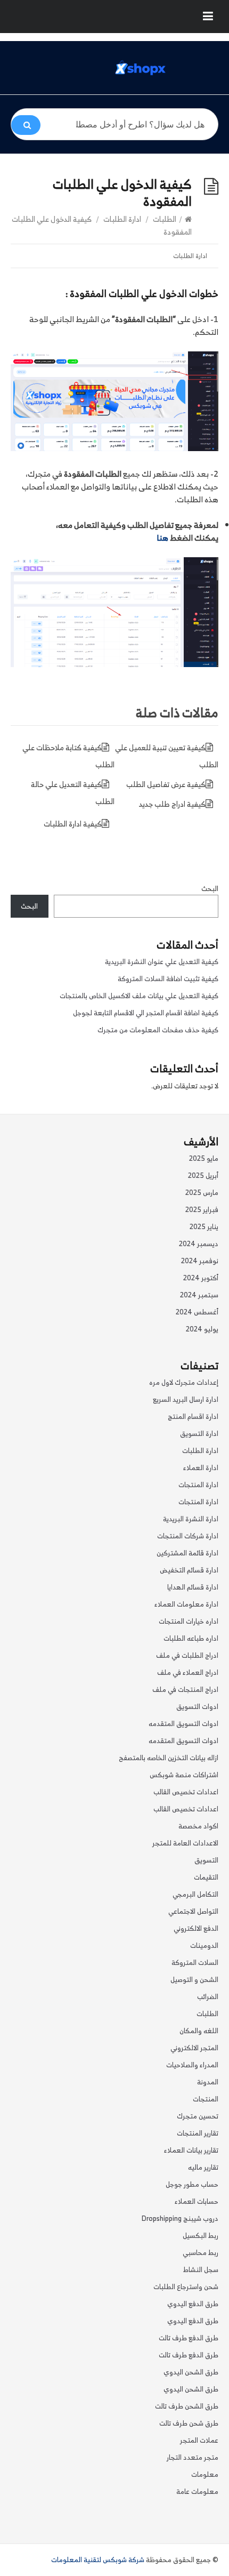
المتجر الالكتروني (194, 2048)
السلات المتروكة (195, 1963)
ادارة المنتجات (198, 1485)
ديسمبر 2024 (199, 1244)
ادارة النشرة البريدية (191, 1519)
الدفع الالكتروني (196, 1928)
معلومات (205, 2474)
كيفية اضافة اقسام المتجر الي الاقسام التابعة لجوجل (146, 1013)
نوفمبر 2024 (200, 1261)
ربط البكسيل (201, 2236)
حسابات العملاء (197, 2201)
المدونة (208, 2082)
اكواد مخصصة (198, 1826)
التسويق (206, 1860)
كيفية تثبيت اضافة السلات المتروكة (168, 979)
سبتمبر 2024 (199, 1295)
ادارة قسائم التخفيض (189, 1570)
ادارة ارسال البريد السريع (186, 1399)
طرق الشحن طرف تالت (187, 2406)
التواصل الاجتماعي (193, 1911)
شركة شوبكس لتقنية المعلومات (98, 2560)
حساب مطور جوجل (192, 2184)
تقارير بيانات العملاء (191, 2150)
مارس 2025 (202, 1193)
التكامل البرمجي (195, 1894)
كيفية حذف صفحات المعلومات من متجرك (158, 1030)
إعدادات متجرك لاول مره (184, 1382)
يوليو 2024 (202, 1329)
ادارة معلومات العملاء (186, 1604)
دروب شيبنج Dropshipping (180, 2218)
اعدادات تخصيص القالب (186, 1792)
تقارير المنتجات (198, 2133)
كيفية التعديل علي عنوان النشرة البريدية (162, 962)
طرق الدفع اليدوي (193, 2304)
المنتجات (206, 2099)
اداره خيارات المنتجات (189, 1621)
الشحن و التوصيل (194, 1980)
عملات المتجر (199, 2440)
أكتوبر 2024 (201, 1278)
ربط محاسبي (201, 2253)
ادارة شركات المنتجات (188, 1536)
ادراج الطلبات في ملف (187, 1655)
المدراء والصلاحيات (192, 2065)
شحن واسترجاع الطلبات (186, 2287)
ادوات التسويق (197, 1707)
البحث (210, 889)
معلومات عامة (197, 2491)
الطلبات (165, 219)
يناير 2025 (204, 1227)
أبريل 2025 (203, 1175)
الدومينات (204, 1945)
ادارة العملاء (201, 1468)
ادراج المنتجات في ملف (185, 1690)
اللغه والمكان (199, 2031)
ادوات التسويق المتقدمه (183, 1724)
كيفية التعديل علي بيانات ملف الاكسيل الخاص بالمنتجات (139, 996)
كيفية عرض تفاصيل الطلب (166, 784)
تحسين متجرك (198, 2116)
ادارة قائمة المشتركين (187, 1553)
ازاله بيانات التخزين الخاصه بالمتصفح (169, 1758)
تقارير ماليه (203, 2167)
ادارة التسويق (199, 1434)
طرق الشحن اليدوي (191, 2372)
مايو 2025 (204, 1158)
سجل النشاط (201, 2270)
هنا (162, 538)
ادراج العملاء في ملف (188, 1672)
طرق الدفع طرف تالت (189, 2338)
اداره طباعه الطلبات (191, 1638)
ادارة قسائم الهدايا (193, 1587)
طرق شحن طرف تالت (189, 2423)
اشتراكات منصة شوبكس (184, 1775)
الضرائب (208, 1997)
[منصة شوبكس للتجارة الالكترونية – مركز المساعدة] (141, 68)
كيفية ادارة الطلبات (73, 824)
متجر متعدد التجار (193, 2457)
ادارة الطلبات (122, 219)
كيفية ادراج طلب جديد (172, 804)
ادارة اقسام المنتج (193, 1417)
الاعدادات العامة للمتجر (185, 1843)
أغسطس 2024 (197, 1312)
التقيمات (206, 1877)
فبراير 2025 (202, 1210)
